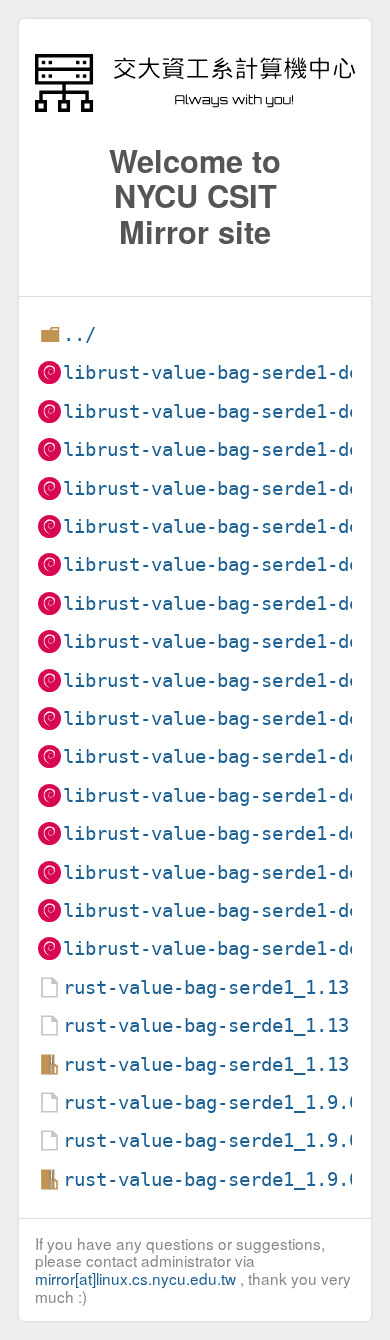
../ (79, 334)
